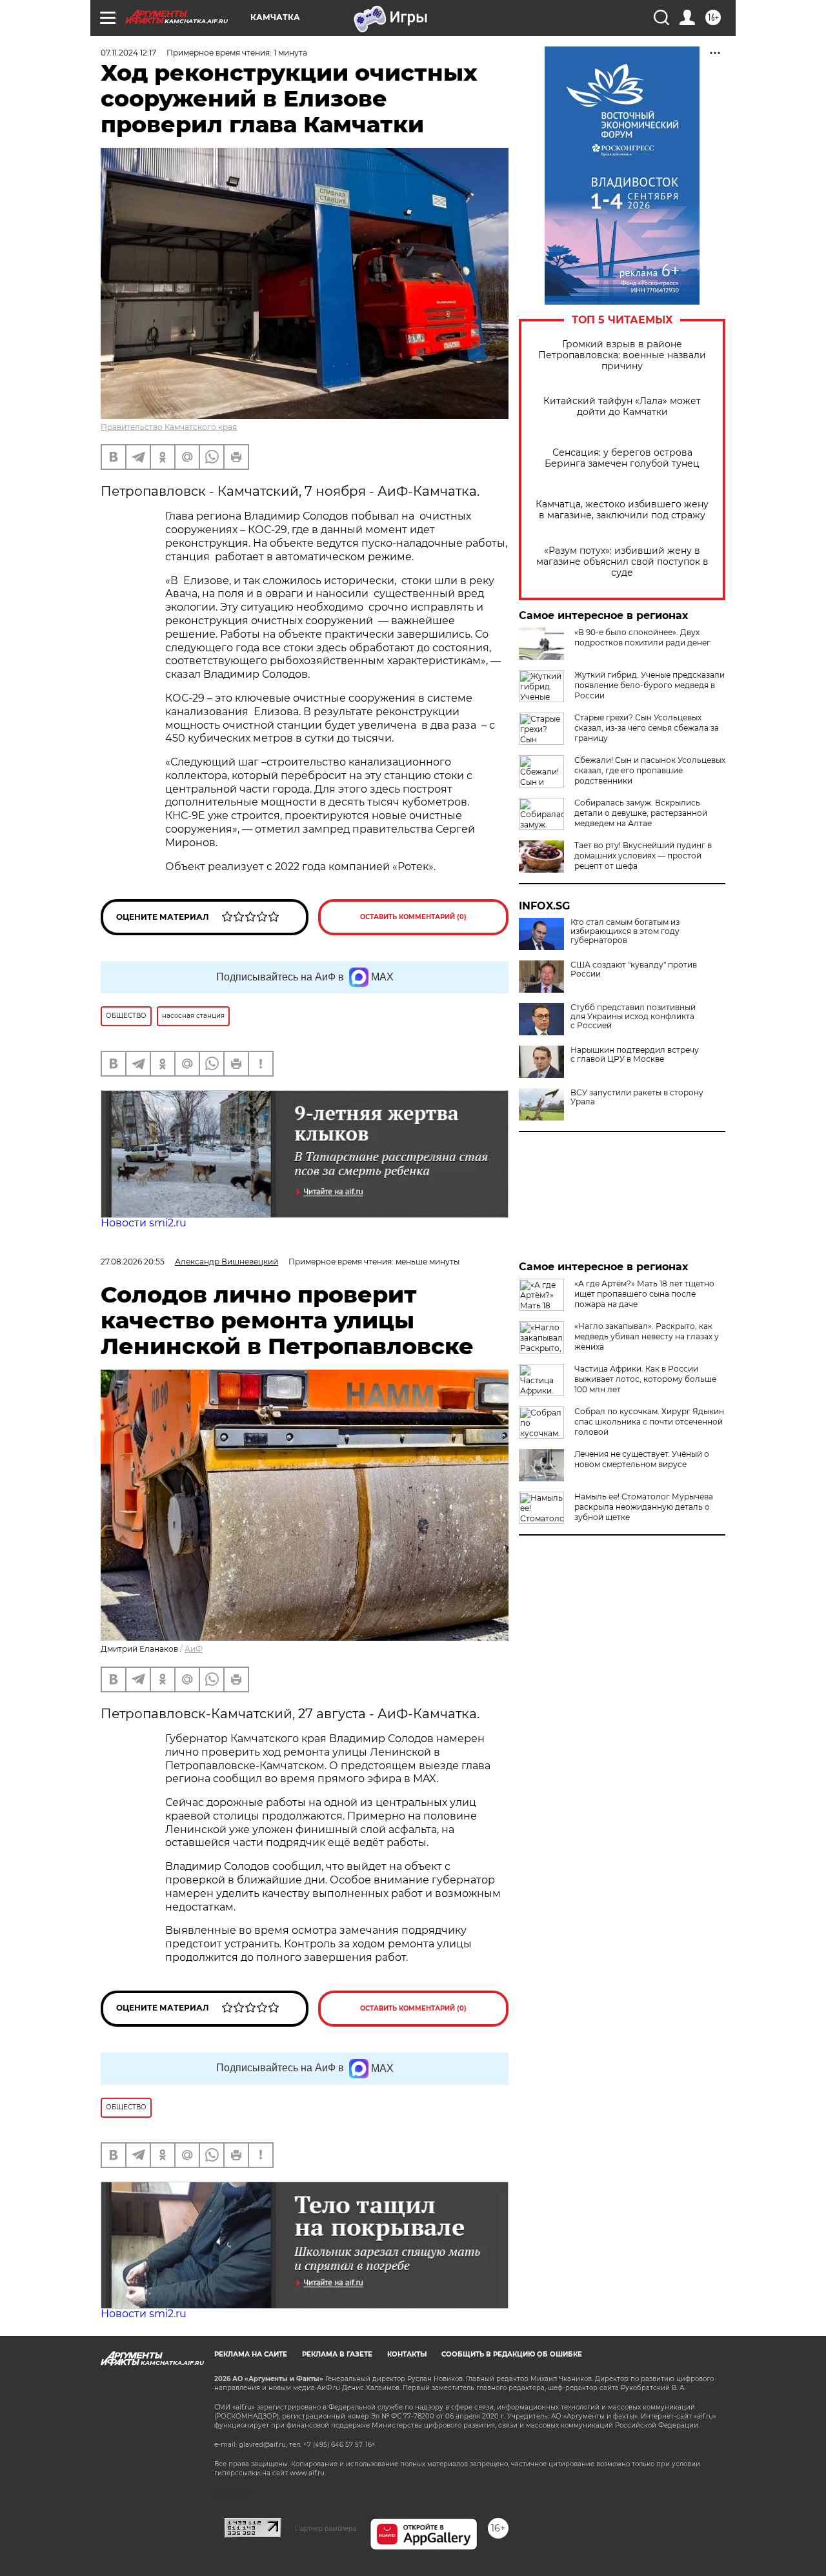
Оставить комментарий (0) (413, 917)
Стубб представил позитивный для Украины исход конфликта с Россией (633, 1017)
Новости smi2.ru (144, 1223)
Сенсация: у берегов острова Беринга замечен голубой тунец (622, 458)
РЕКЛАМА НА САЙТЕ (251, 2354)
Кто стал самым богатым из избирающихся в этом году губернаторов (625, 931)
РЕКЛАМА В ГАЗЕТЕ (337, 2354)
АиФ (194, 1649)
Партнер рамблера (326, 2528)
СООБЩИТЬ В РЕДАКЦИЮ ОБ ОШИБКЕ (512, 2354)
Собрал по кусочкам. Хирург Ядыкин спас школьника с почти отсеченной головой (649, 1422)
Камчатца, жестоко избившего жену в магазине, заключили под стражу (622, 510)
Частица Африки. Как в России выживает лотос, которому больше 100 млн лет (645, 1379)
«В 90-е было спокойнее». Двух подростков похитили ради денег (642, 637)
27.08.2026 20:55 (133, 1262)
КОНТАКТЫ (407, 2354)
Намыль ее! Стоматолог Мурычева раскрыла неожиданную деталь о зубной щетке (644, 1507)
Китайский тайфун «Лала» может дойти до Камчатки (622, 407)
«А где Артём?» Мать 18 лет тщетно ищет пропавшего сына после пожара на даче (644, 1294)
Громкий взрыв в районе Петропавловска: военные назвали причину (622, 355)
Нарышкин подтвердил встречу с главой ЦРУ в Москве (635, 1055)
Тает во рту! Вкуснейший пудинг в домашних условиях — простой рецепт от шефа (643, 856)
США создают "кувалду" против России (634, 969)
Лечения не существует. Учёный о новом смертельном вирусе (642, 1459)
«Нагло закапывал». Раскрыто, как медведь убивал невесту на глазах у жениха (647, 1336)
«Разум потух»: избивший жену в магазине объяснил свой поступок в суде (622, 562)
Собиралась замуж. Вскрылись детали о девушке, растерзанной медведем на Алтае (641, 813)
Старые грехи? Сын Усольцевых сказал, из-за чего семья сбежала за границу (647, 728)
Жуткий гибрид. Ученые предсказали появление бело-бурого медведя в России (650, 685)
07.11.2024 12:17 (128, 53)
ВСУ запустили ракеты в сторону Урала (637, 1097)
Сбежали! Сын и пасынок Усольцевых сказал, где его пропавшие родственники (650, 770)
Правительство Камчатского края (169, 427)
